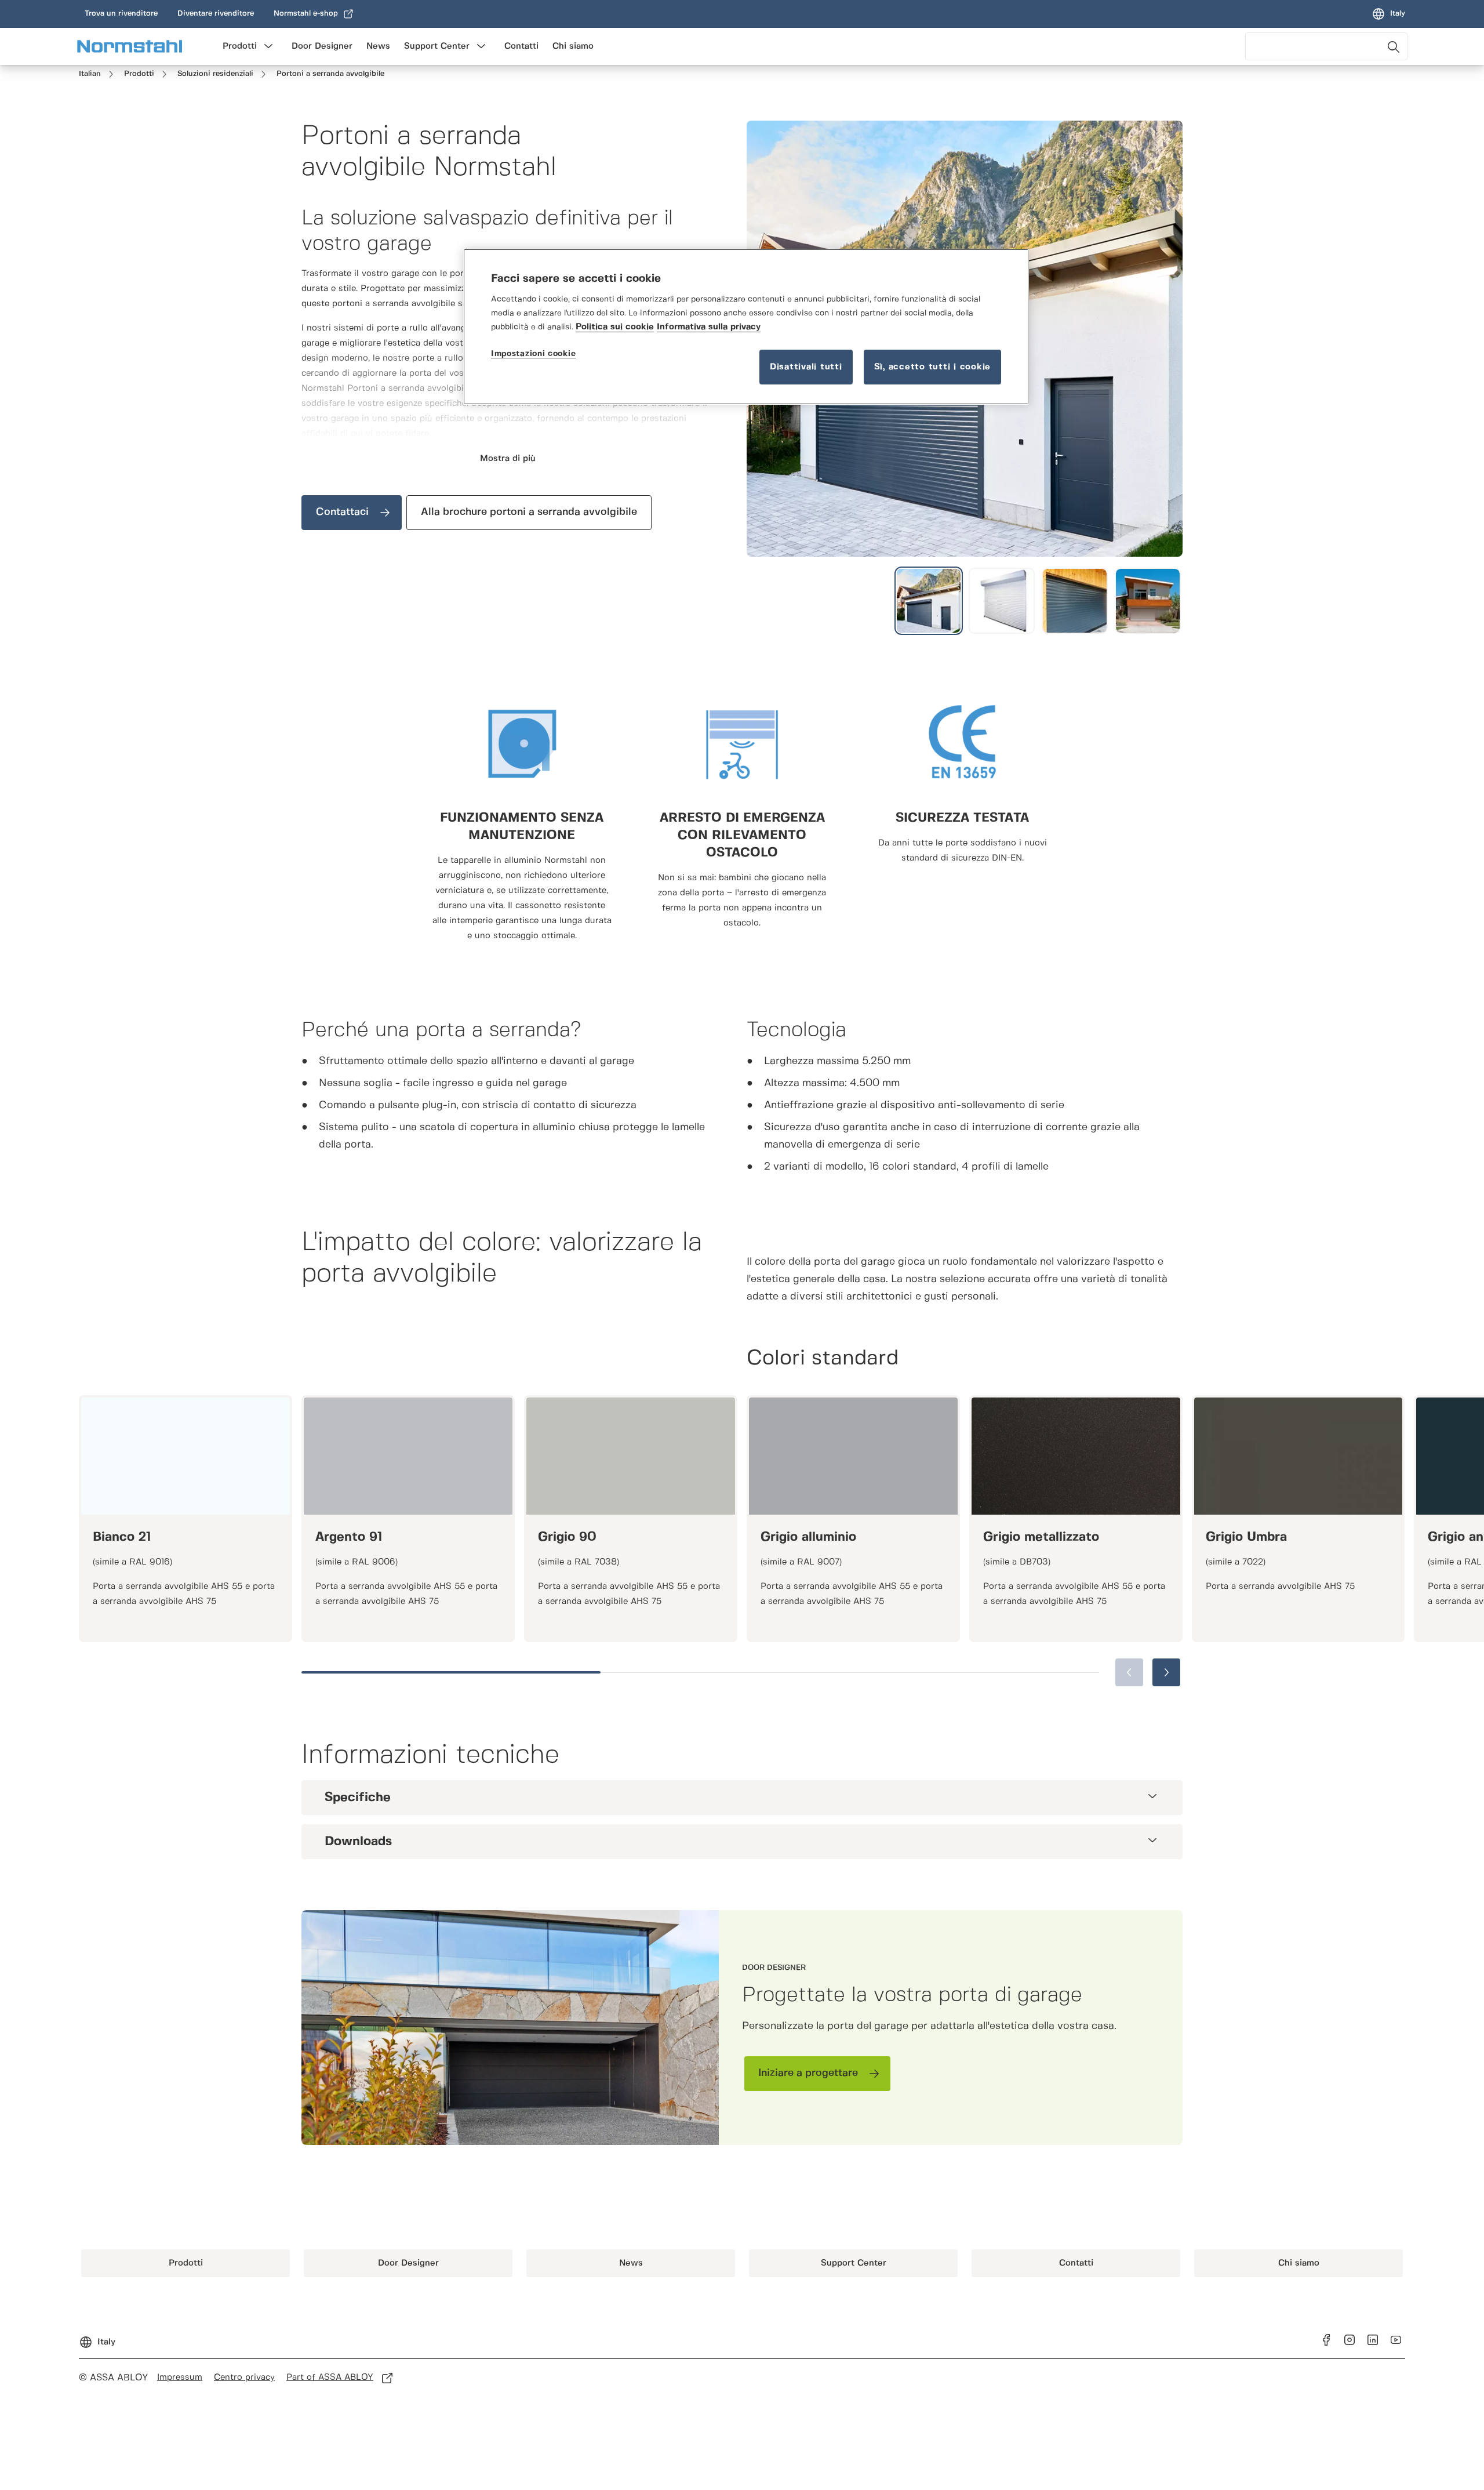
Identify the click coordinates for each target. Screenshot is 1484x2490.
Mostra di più (508, 459)
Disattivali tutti (806, 367)
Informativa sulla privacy (709, 327)
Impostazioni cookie (533, 354)
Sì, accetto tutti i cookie (933, 367)
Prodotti (240, 46)
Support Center (437, 46)
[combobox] (1326, 46)
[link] (121, 14)
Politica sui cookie (615, 327)
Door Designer (322, 46)
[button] (268, 46)
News (378, 46)
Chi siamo (573, 46)
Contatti (521, 46)
